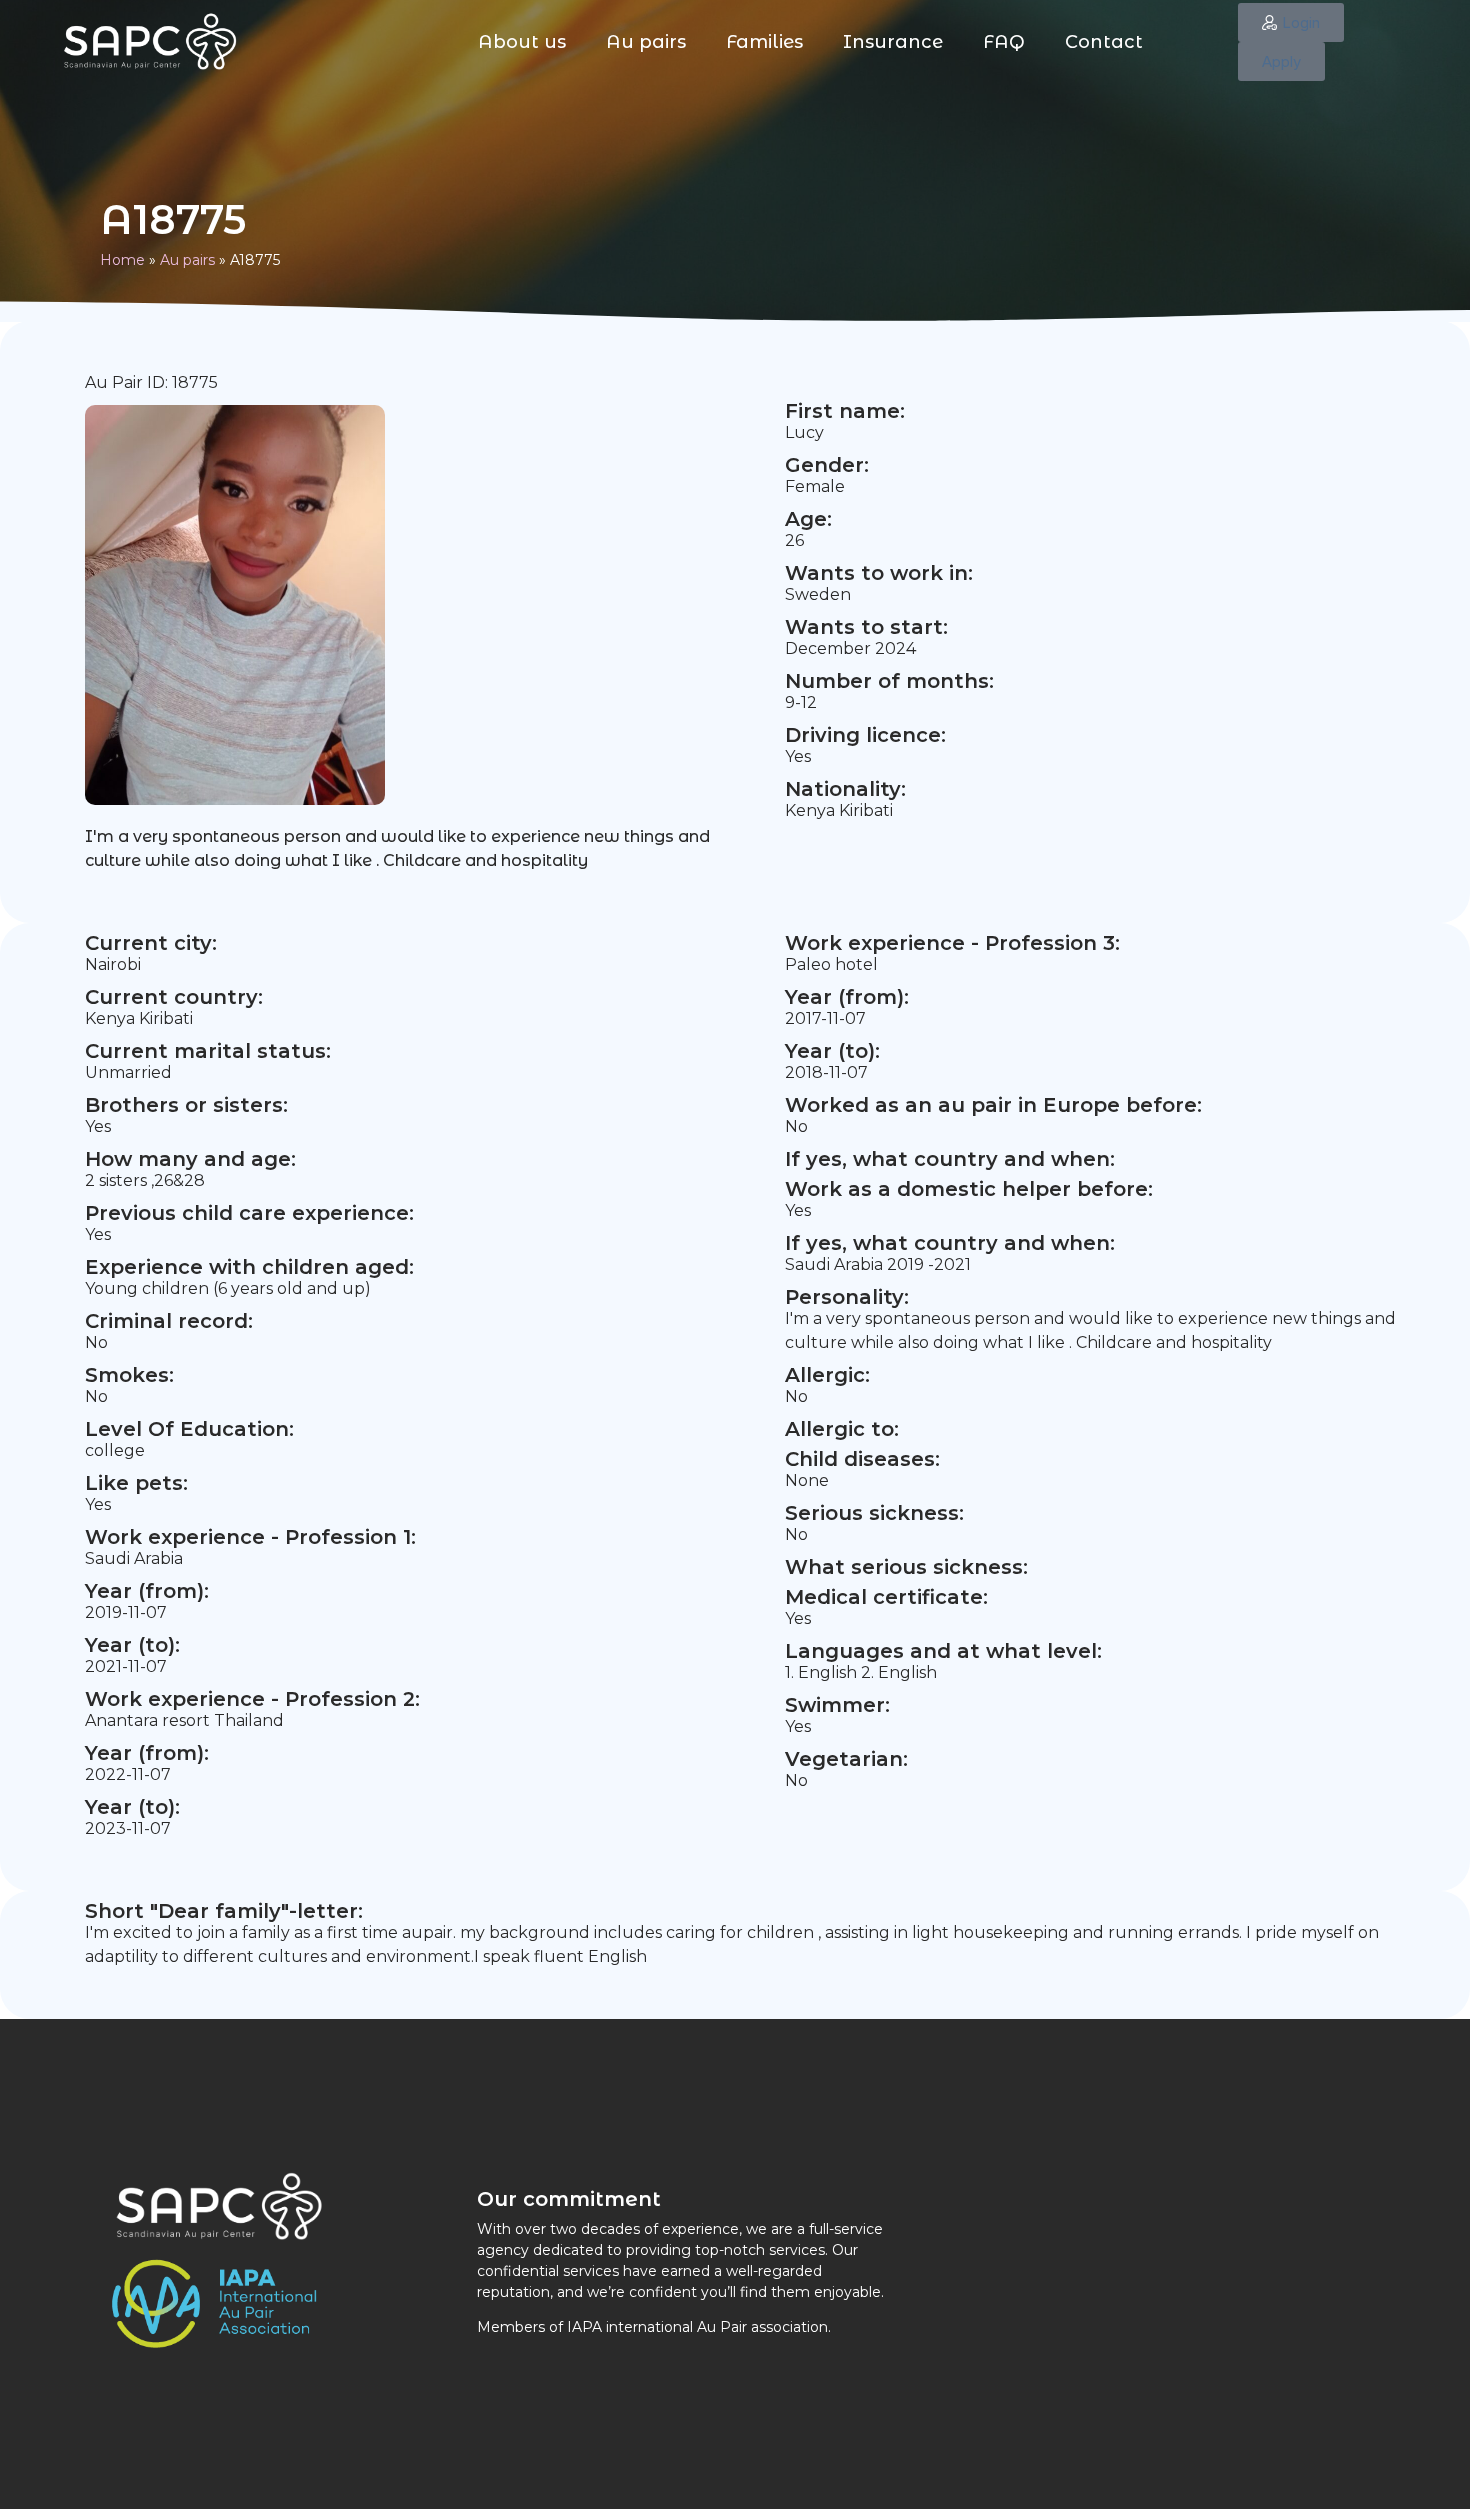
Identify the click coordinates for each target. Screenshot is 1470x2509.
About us (522, 42)
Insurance (893, 42)
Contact (1104, 42)
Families (764, 42)
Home (122, 260)
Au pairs (646, 42)
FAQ (1004, 42)
